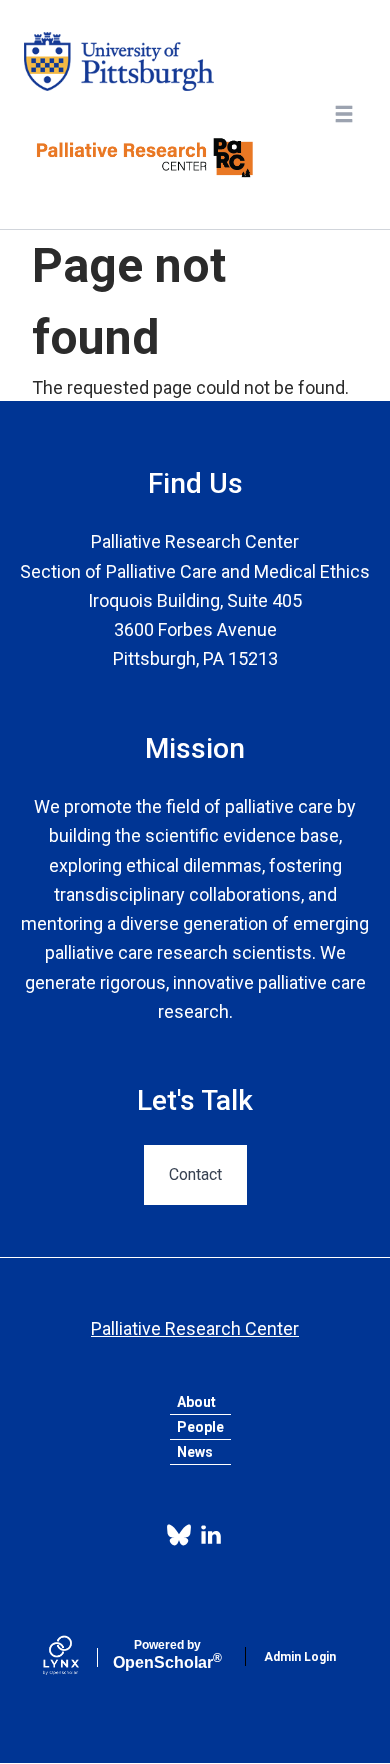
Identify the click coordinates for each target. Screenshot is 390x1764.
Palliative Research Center (195, 1328)
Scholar (167, 1655)
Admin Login (300, 1657)
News (195, 1452)
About (196, 1402)
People (200, 1427)
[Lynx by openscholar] (78, 1657)
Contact (195, 1174)
